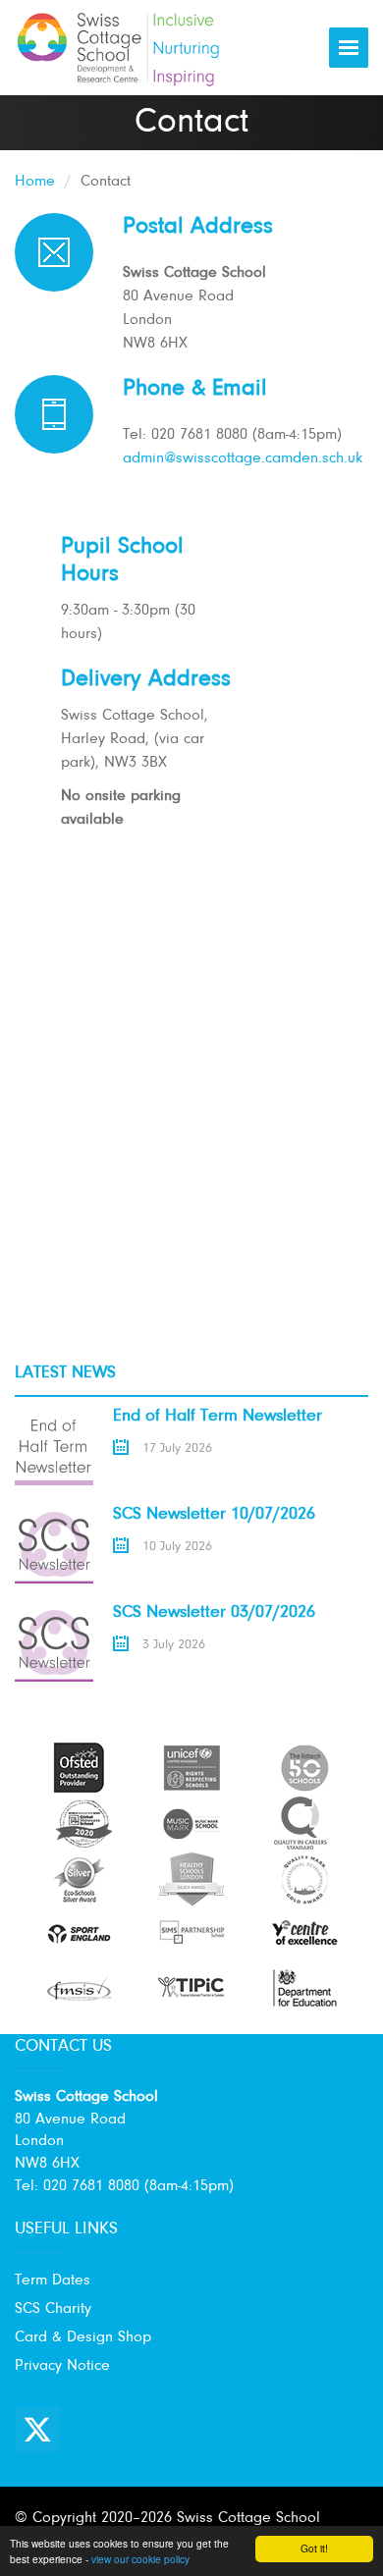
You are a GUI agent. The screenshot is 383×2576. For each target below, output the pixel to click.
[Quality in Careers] (300, 1823)
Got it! (314, 2548)
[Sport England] (79, 1933)
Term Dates (53, 2281)
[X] (37, 2430)
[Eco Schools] (79, 1879)
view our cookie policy (140, 2559)
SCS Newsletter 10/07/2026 (214, 1515)
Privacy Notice (62, 2366)
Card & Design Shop (83, 2337)
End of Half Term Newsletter (218, 1417)
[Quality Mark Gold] (304, 1879)
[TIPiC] (191, 1987)
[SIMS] (191, 1933)
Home (35, 182)
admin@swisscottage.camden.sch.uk (243, 458)
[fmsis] (79, 1987)
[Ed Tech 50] (304, 1767)
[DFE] (304, 1987)
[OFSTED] (79, 1767)
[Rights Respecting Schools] (191, 1767)
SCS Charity (53, 2309)
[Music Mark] (191, 1823)
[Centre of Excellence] (304, 1933)
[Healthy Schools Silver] (191, 1879)
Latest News (65, 1373)
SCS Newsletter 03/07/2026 (214, 1613)
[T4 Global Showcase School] (83, 1823)
